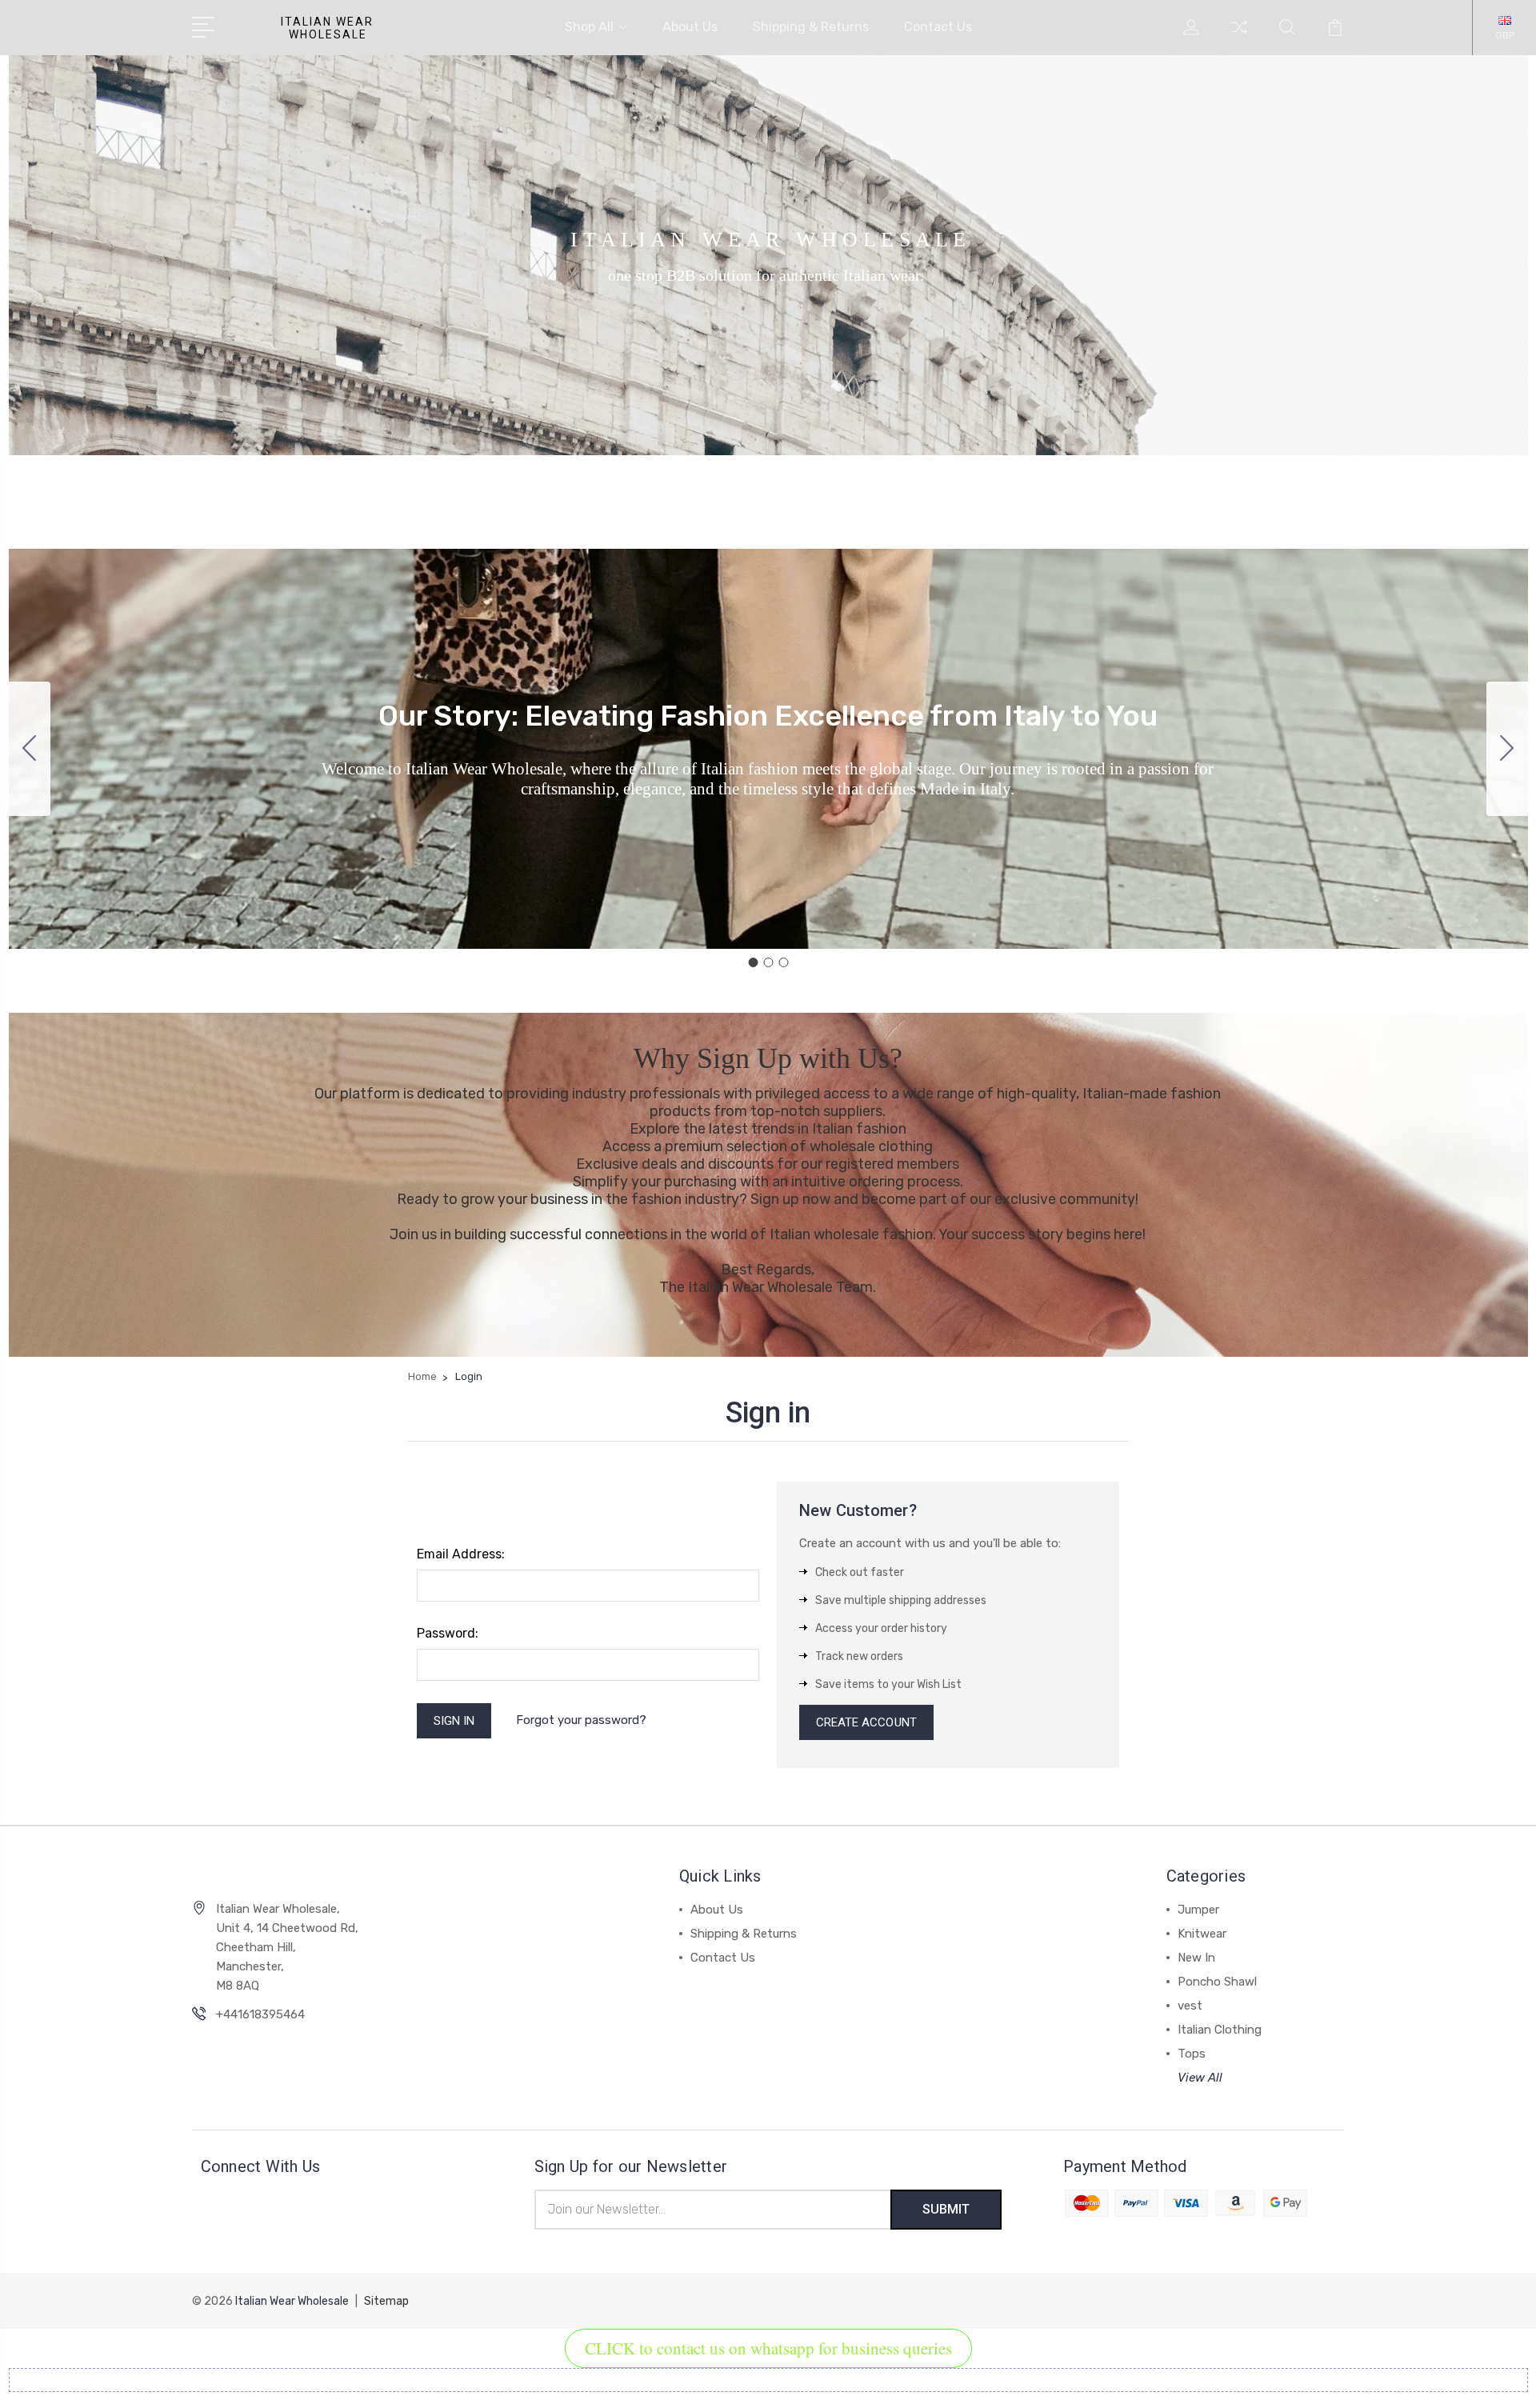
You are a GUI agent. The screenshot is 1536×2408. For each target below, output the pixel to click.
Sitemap (386, 2301)
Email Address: (461, 1554)
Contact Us (938, 27)
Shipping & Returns (811, 27)
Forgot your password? (581, 1720)
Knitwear (1202, 1934)
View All (1200, 2078)
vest (1190, 2006)
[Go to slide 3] (30, 749)
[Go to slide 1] (753, 962)
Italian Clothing (1220, 2030)
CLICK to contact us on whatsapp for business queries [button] (768, 2348)
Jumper (1198, 1910)
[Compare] (1239, 37)
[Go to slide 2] (1507, 749)
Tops (1192, 2054)
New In (1196, 1958)
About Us (690, 27)
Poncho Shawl (1217, 1982)
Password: (448, 1633)
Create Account (866, 1722)
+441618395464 (260, 2014)
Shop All (589, 27)
